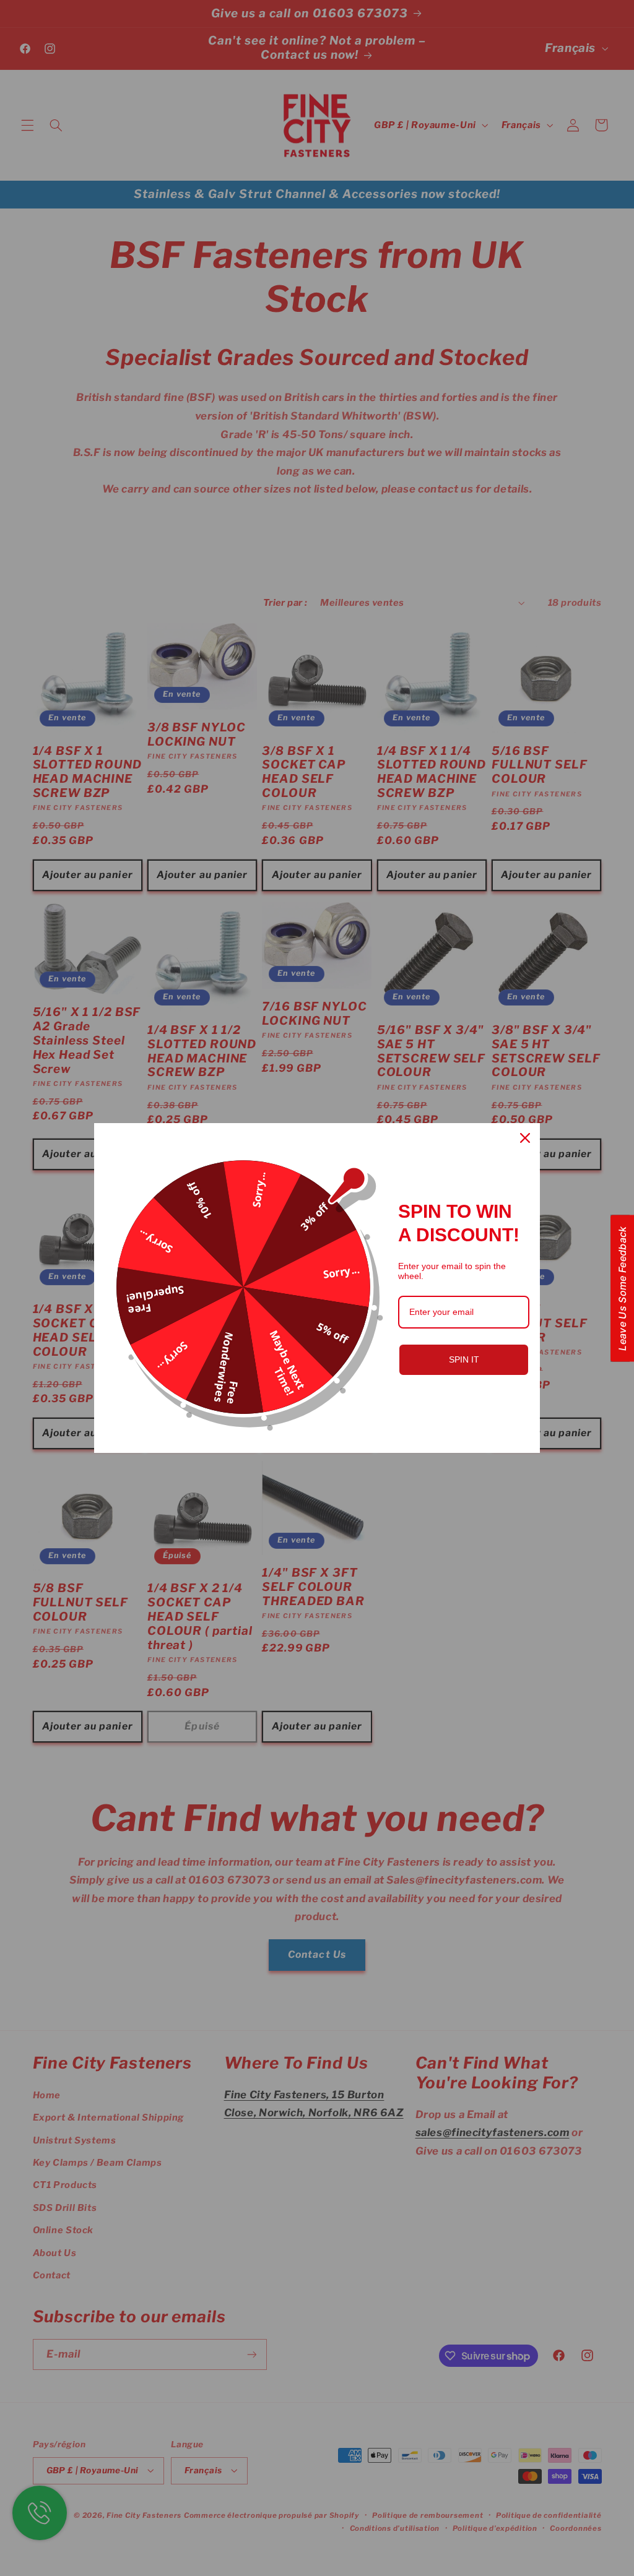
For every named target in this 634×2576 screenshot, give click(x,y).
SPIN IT (464, 1359)
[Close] (525, 1138)
